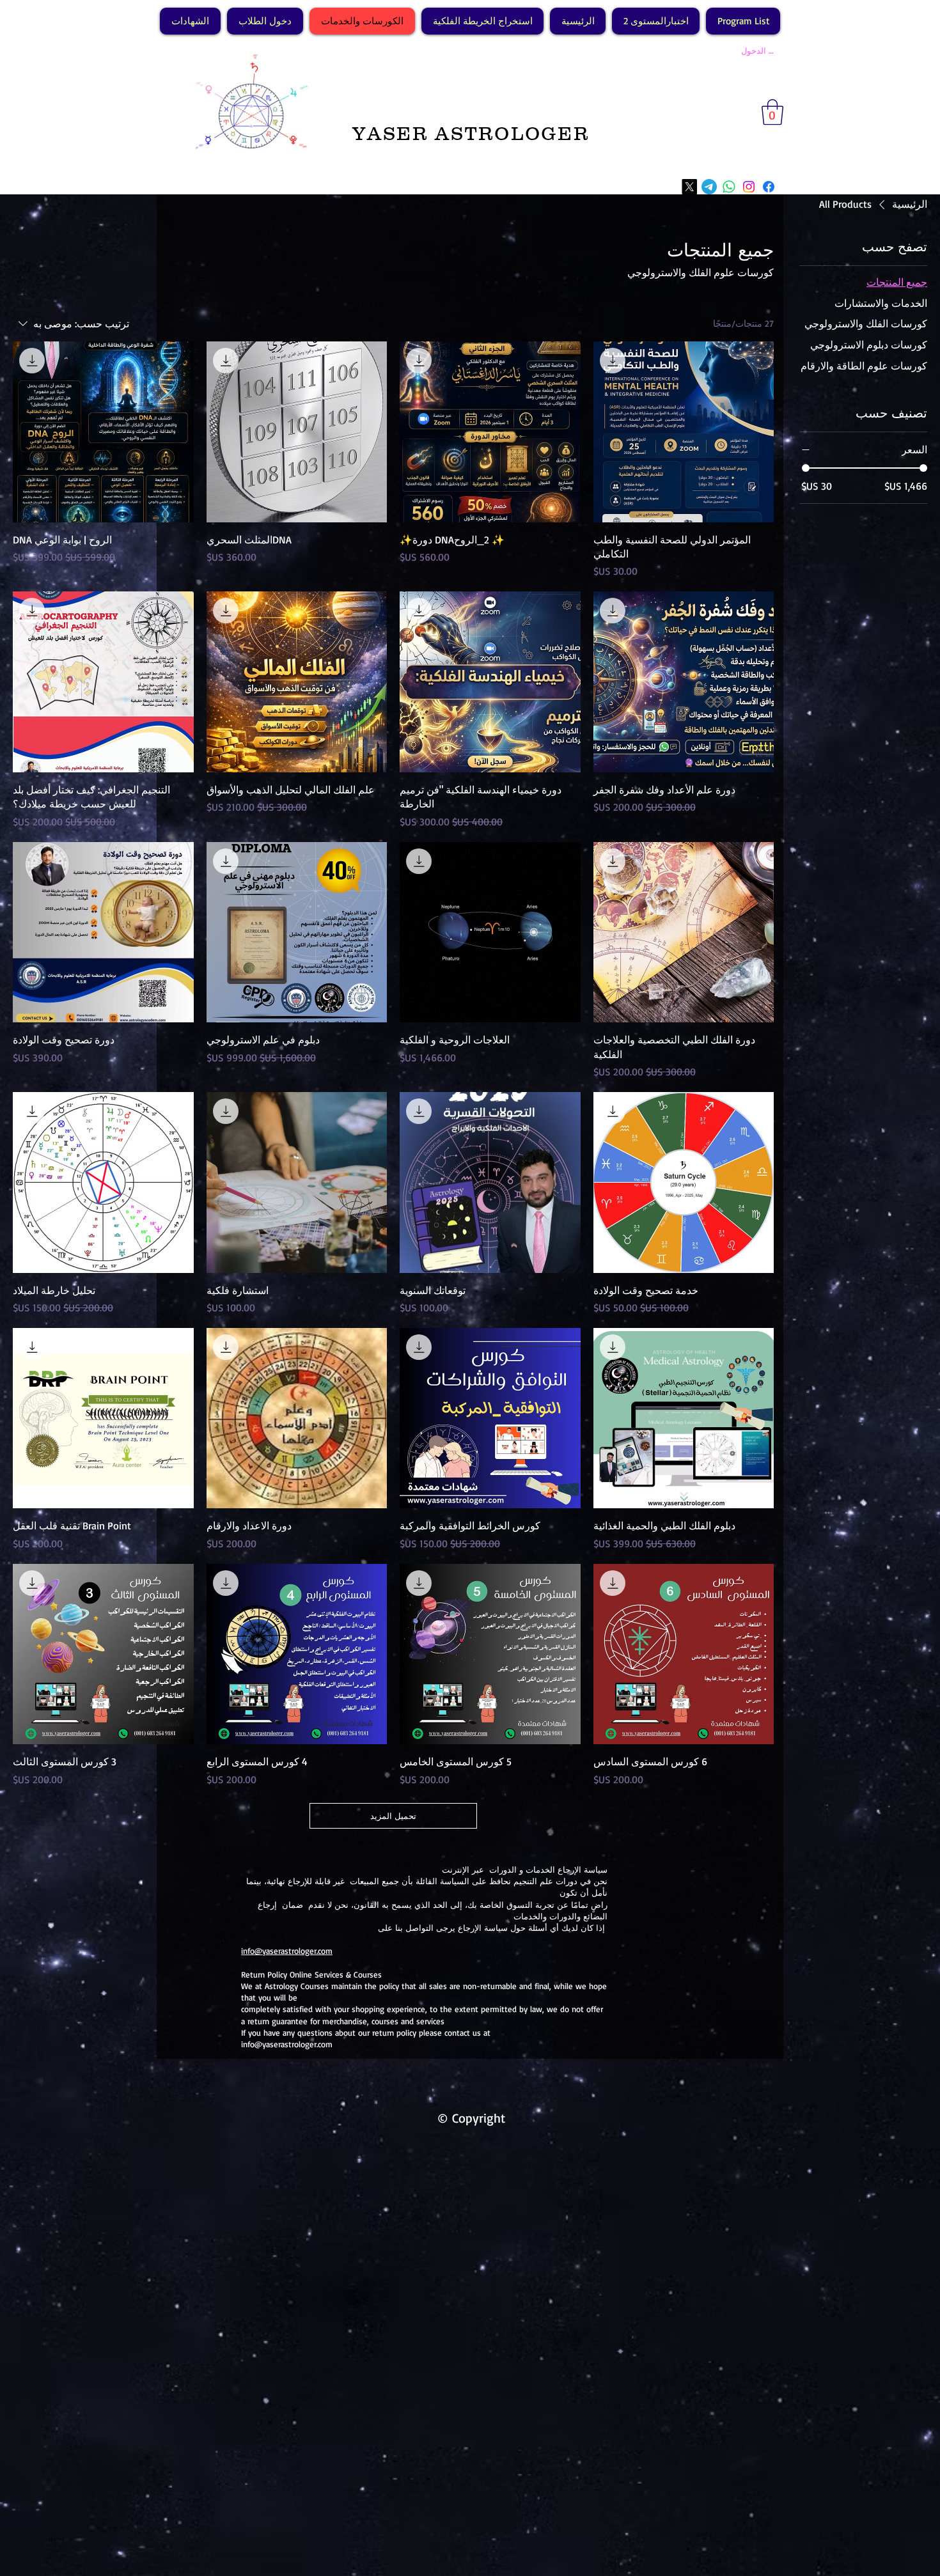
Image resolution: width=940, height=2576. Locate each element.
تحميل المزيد (393, 1816)
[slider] (806, 468)
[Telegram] (709, 187)
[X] (689, 187)
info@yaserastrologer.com (287, 1951)
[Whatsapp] (729, 187)
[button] (772, 112)
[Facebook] (769, 187)
